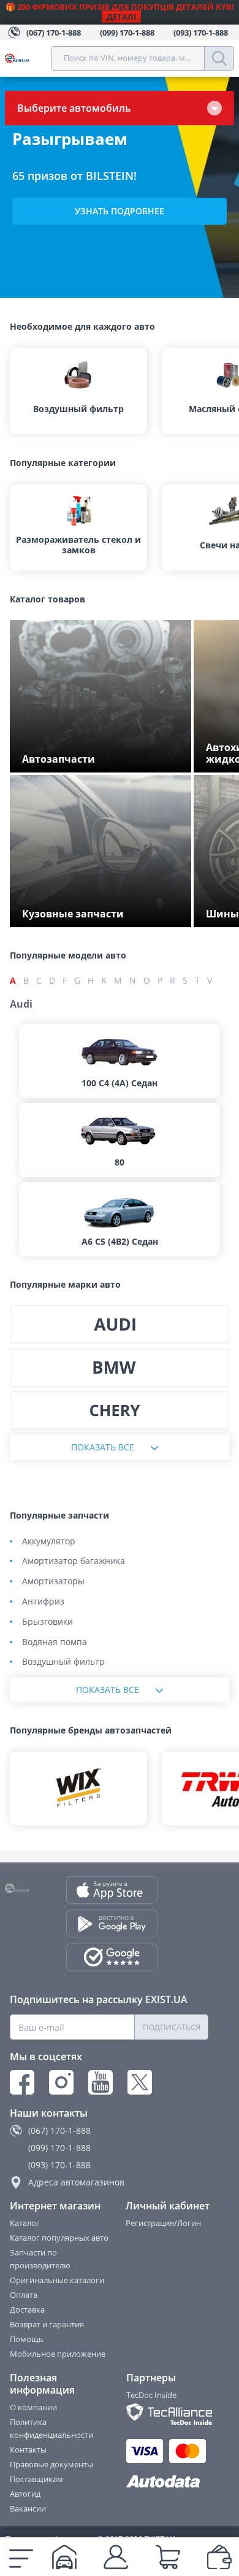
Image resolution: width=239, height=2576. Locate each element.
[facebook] (22, 2082)
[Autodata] (168, 2482)
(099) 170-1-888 (59, 2148)
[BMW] (120, 1368)
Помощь (27, 2339)
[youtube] (101, 2082)
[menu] (21, 2557)
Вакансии (28, 2508)
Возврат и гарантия (47, 2324)
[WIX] (78, 1789)
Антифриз (43, 1602)
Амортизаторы (53, 1582)
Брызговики (47, 1622)
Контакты (28, 2450)
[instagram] (61, 2082)
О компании (33, 2407)
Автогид (25, 2494)
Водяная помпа (55, 1642)
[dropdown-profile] (116, 2557)
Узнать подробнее (120, 211)
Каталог (25, 2223)
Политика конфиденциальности (51, 2428)
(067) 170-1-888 (59, 2130)
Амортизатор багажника (74, 1561)
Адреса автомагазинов (76, 2182)
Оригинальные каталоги (57, 2280)
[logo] (28, 58)
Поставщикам (36, 2479)
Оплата (24, 2295)
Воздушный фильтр (63, 1662)
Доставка (27, 2309)
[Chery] (120, 1411)
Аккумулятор (49, 1542)
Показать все (103, 1447)
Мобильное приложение (58, 2354)
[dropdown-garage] (64, 2557)
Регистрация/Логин (163, 2223)
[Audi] (120, 1325)
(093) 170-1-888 (59, 2165)
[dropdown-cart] (168, 2557)
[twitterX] (140, 2082)
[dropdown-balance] (219, 2557)
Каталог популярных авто (59, 2238)
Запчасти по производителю (40, 2259)
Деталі (121, 17)
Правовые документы (51, 2464)
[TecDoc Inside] (168, 2414)
